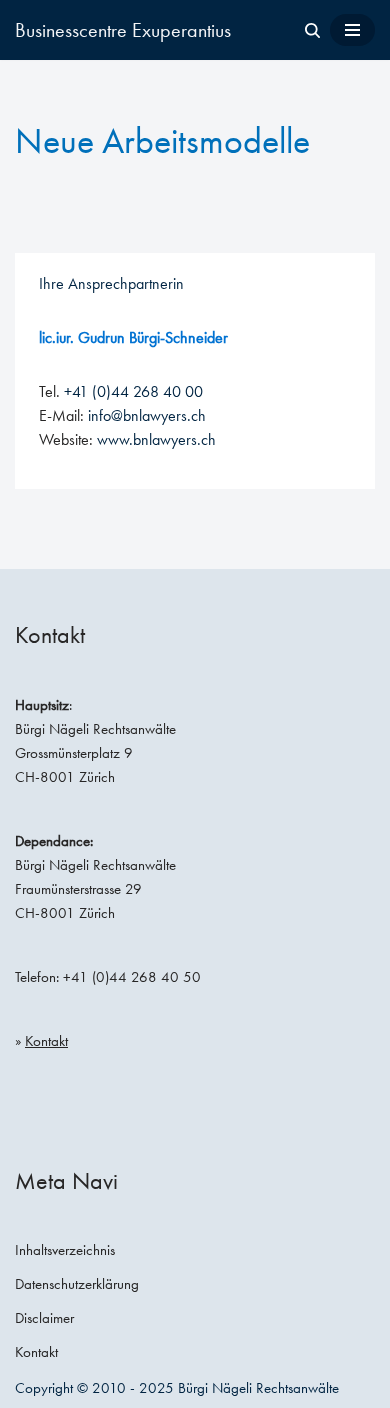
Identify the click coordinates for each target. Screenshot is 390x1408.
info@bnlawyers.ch (147, 415)
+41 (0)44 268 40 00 (133, 391)
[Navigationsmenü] (352, 30)
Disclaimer (44, 1318)
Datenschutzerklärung (77, 1284)
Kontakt (46, 1041)
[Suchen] (312, 30)
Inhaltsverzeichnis (65, 1250)
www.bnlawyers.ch (156, 439)
